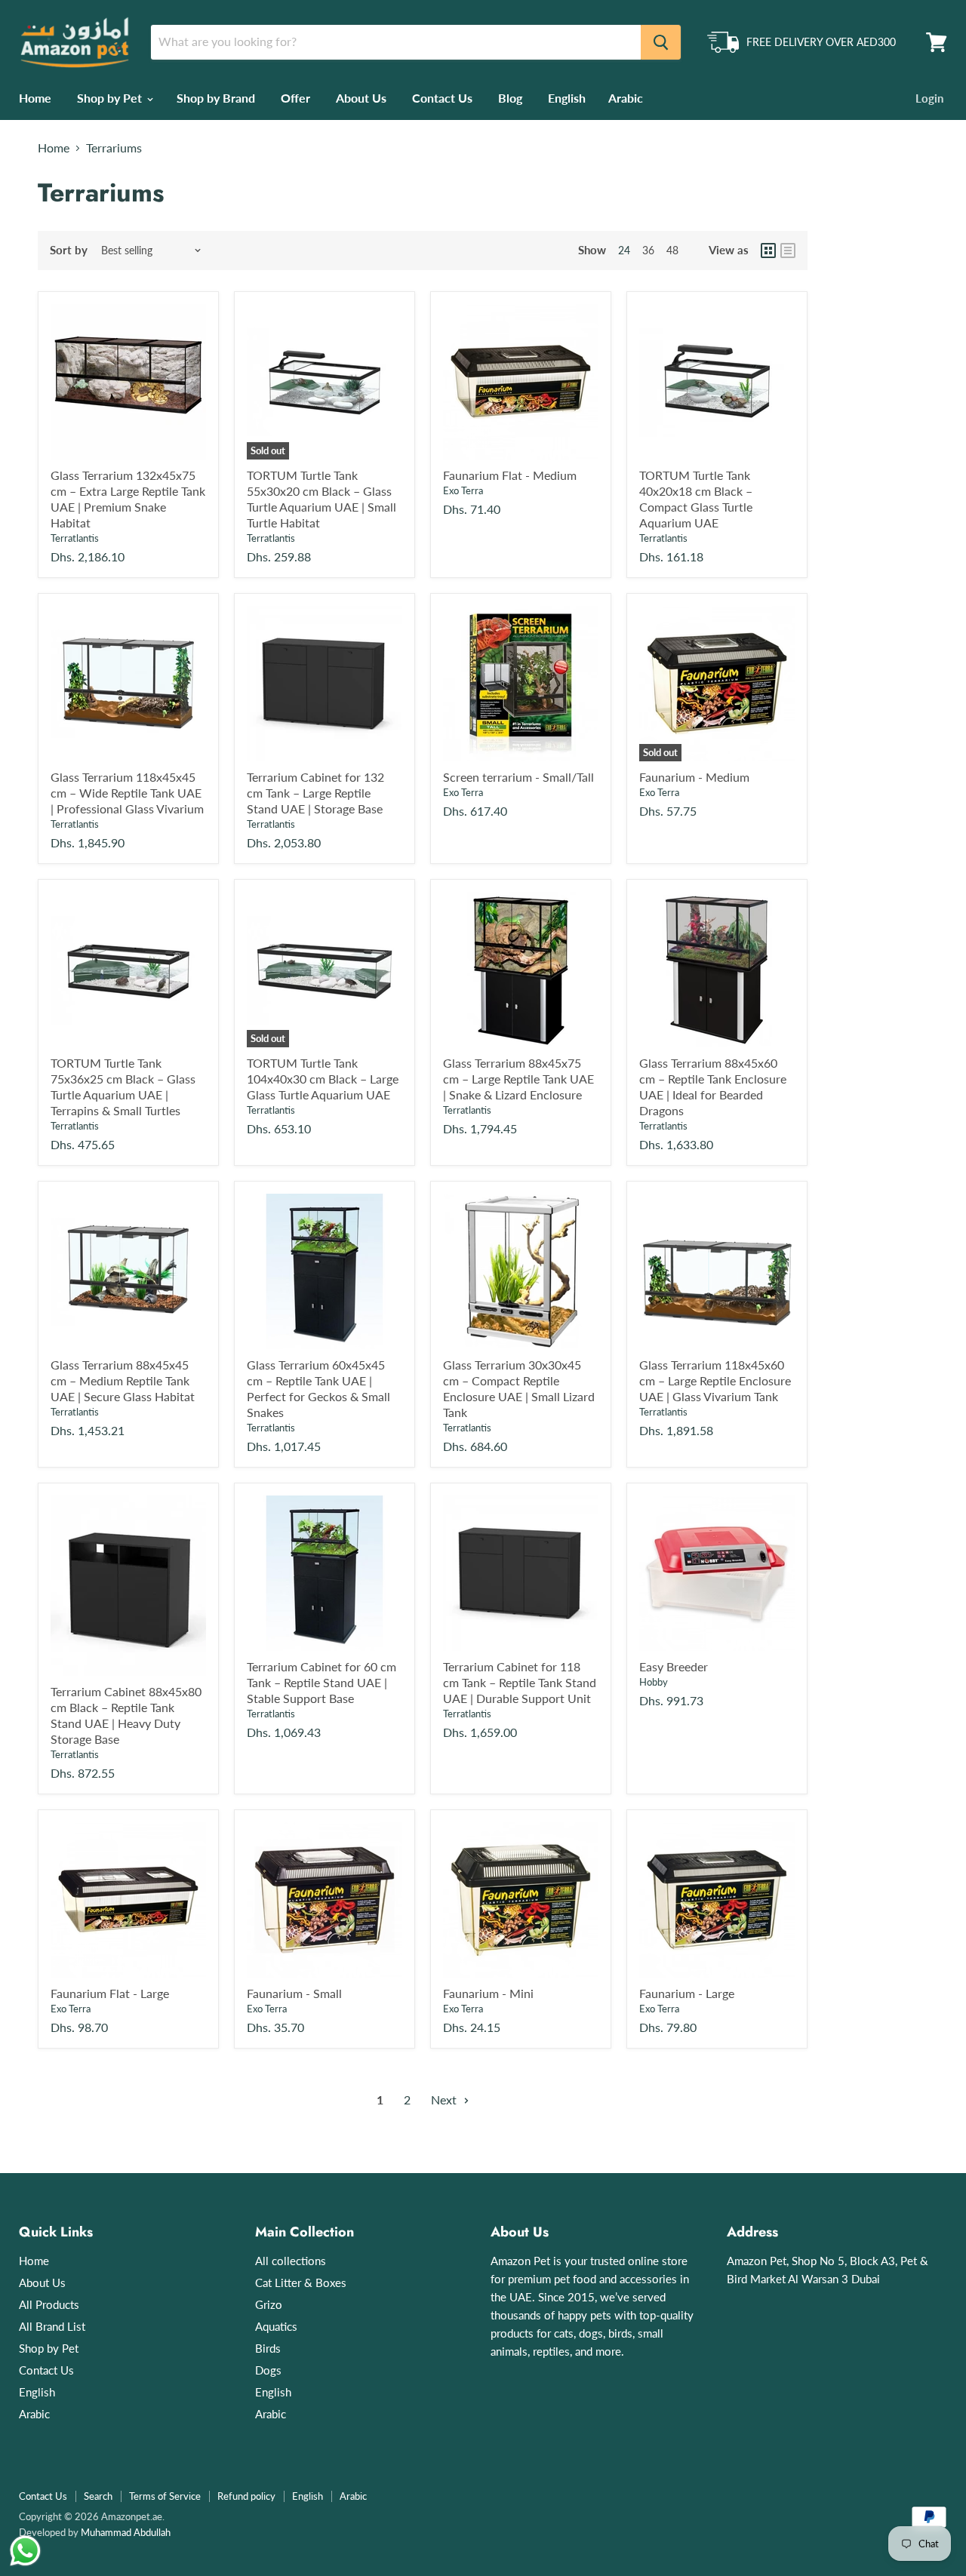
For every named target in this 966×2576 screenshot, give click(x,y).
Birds (268, 2348)
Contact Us (442, 98)
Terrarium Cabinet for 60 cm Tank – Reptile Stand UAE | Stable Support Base (321, 1682)
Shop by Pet (111, 98)
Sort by (69, 250)
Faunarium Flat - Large (110, 1993)
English (567, 98)
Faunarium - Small (294, 1993)
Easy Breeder (674, 1666)
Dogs (268, 2370)
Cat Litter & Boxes (301, 2282)
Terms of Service (165, 2496)
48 (672, 250)
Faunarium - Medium (694, 777)
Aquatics (276, 2326)
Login (929, 98)
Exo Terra (463, 490)
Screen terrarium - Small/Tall (518, 777)
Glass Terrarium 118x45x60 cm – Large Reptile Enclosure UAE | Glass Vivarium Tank (715, 1380)
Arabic (626, 98)
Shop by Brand (216, 98)
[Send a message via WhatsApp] (25, 2551)
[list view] (788, 251)
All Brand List (52, 2326)
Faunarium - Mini (488, 1993)
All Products (49, 2304)
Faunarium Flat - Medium (510, 475)
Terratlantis (75, 538)
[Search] (661, 42)
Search (98, 2496)
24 (624, 250)
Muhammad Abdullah (126, 2532)
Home (35, 98)
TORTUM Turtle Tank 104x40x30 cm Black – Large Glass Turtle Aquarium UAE (323, 1079)
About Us (361, 98)
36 (648, 250)
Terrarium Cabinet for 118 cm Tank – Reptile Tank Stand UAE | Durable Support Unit (520, 1682)
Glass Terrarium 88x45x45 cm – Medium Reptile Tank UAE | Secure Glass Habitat (123, 1380)
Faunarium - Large (687, 1993)
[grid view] (768, 251)
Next (445, 2100)
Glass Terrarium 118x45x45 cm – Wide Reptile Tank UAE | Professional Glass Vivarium (127, 793)
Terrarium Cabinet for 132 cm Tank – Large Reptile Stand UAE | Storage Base (315, 793)
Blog (510, 98)
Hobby (654, 1682)
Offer (295, 98)
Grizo (269, 2304)
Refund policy (246, 2496)
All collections (291, 2261)
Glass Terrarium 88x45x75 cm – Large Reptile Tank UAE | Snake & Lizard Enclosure (518, 1079)
